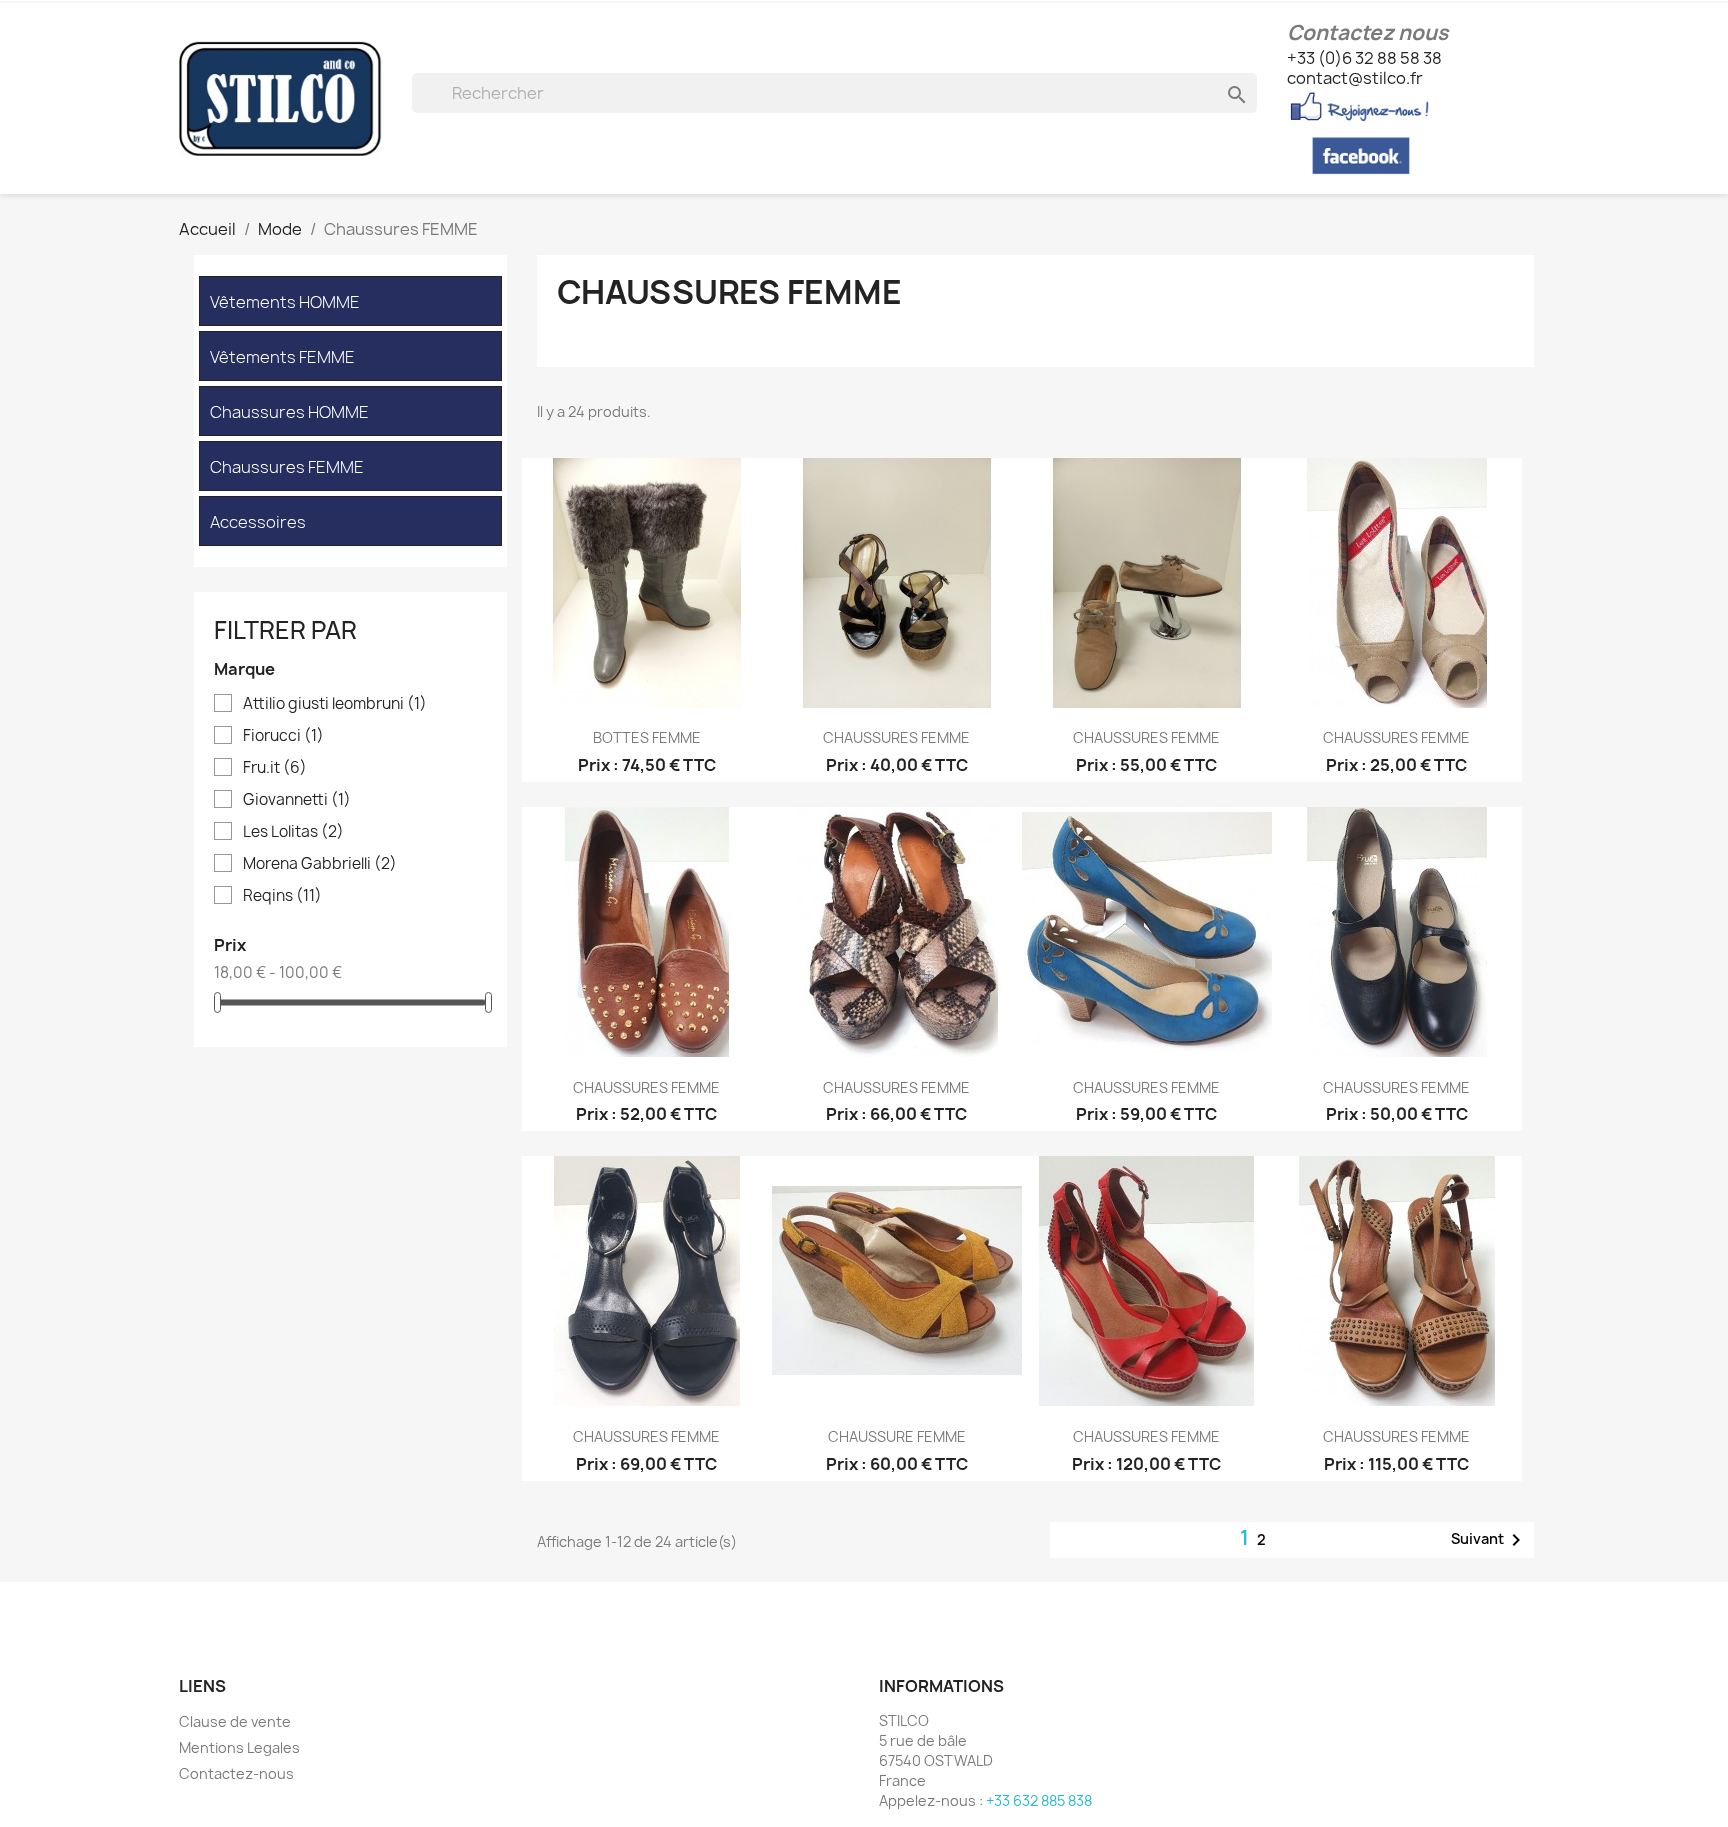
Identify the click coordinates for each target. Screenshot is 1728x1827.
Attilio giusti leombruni (335, 704)
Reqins (282, 896)
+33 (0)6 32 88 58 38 (1364, 58)
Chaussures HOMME (289, 412)
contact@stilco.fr (1355, 78)
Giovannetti (297, 800)
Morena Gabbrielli (320, 864)
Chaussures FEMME (287, 467)
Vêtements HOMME (285, 302)
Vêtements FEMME (282, 357)
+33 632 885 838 (1039, 1800)
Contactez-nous (236, 1773)
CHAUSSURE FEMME (897, 1436)
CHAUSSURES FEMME (896, 737)
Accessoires (258, 522)
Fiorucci (283, 736)
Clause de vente (235, 1721)
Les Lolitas (293, 832)
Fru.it (275, 768)
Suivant (1489, 1540)
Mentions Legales (239, 1747)
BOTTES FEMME (647, 737)
